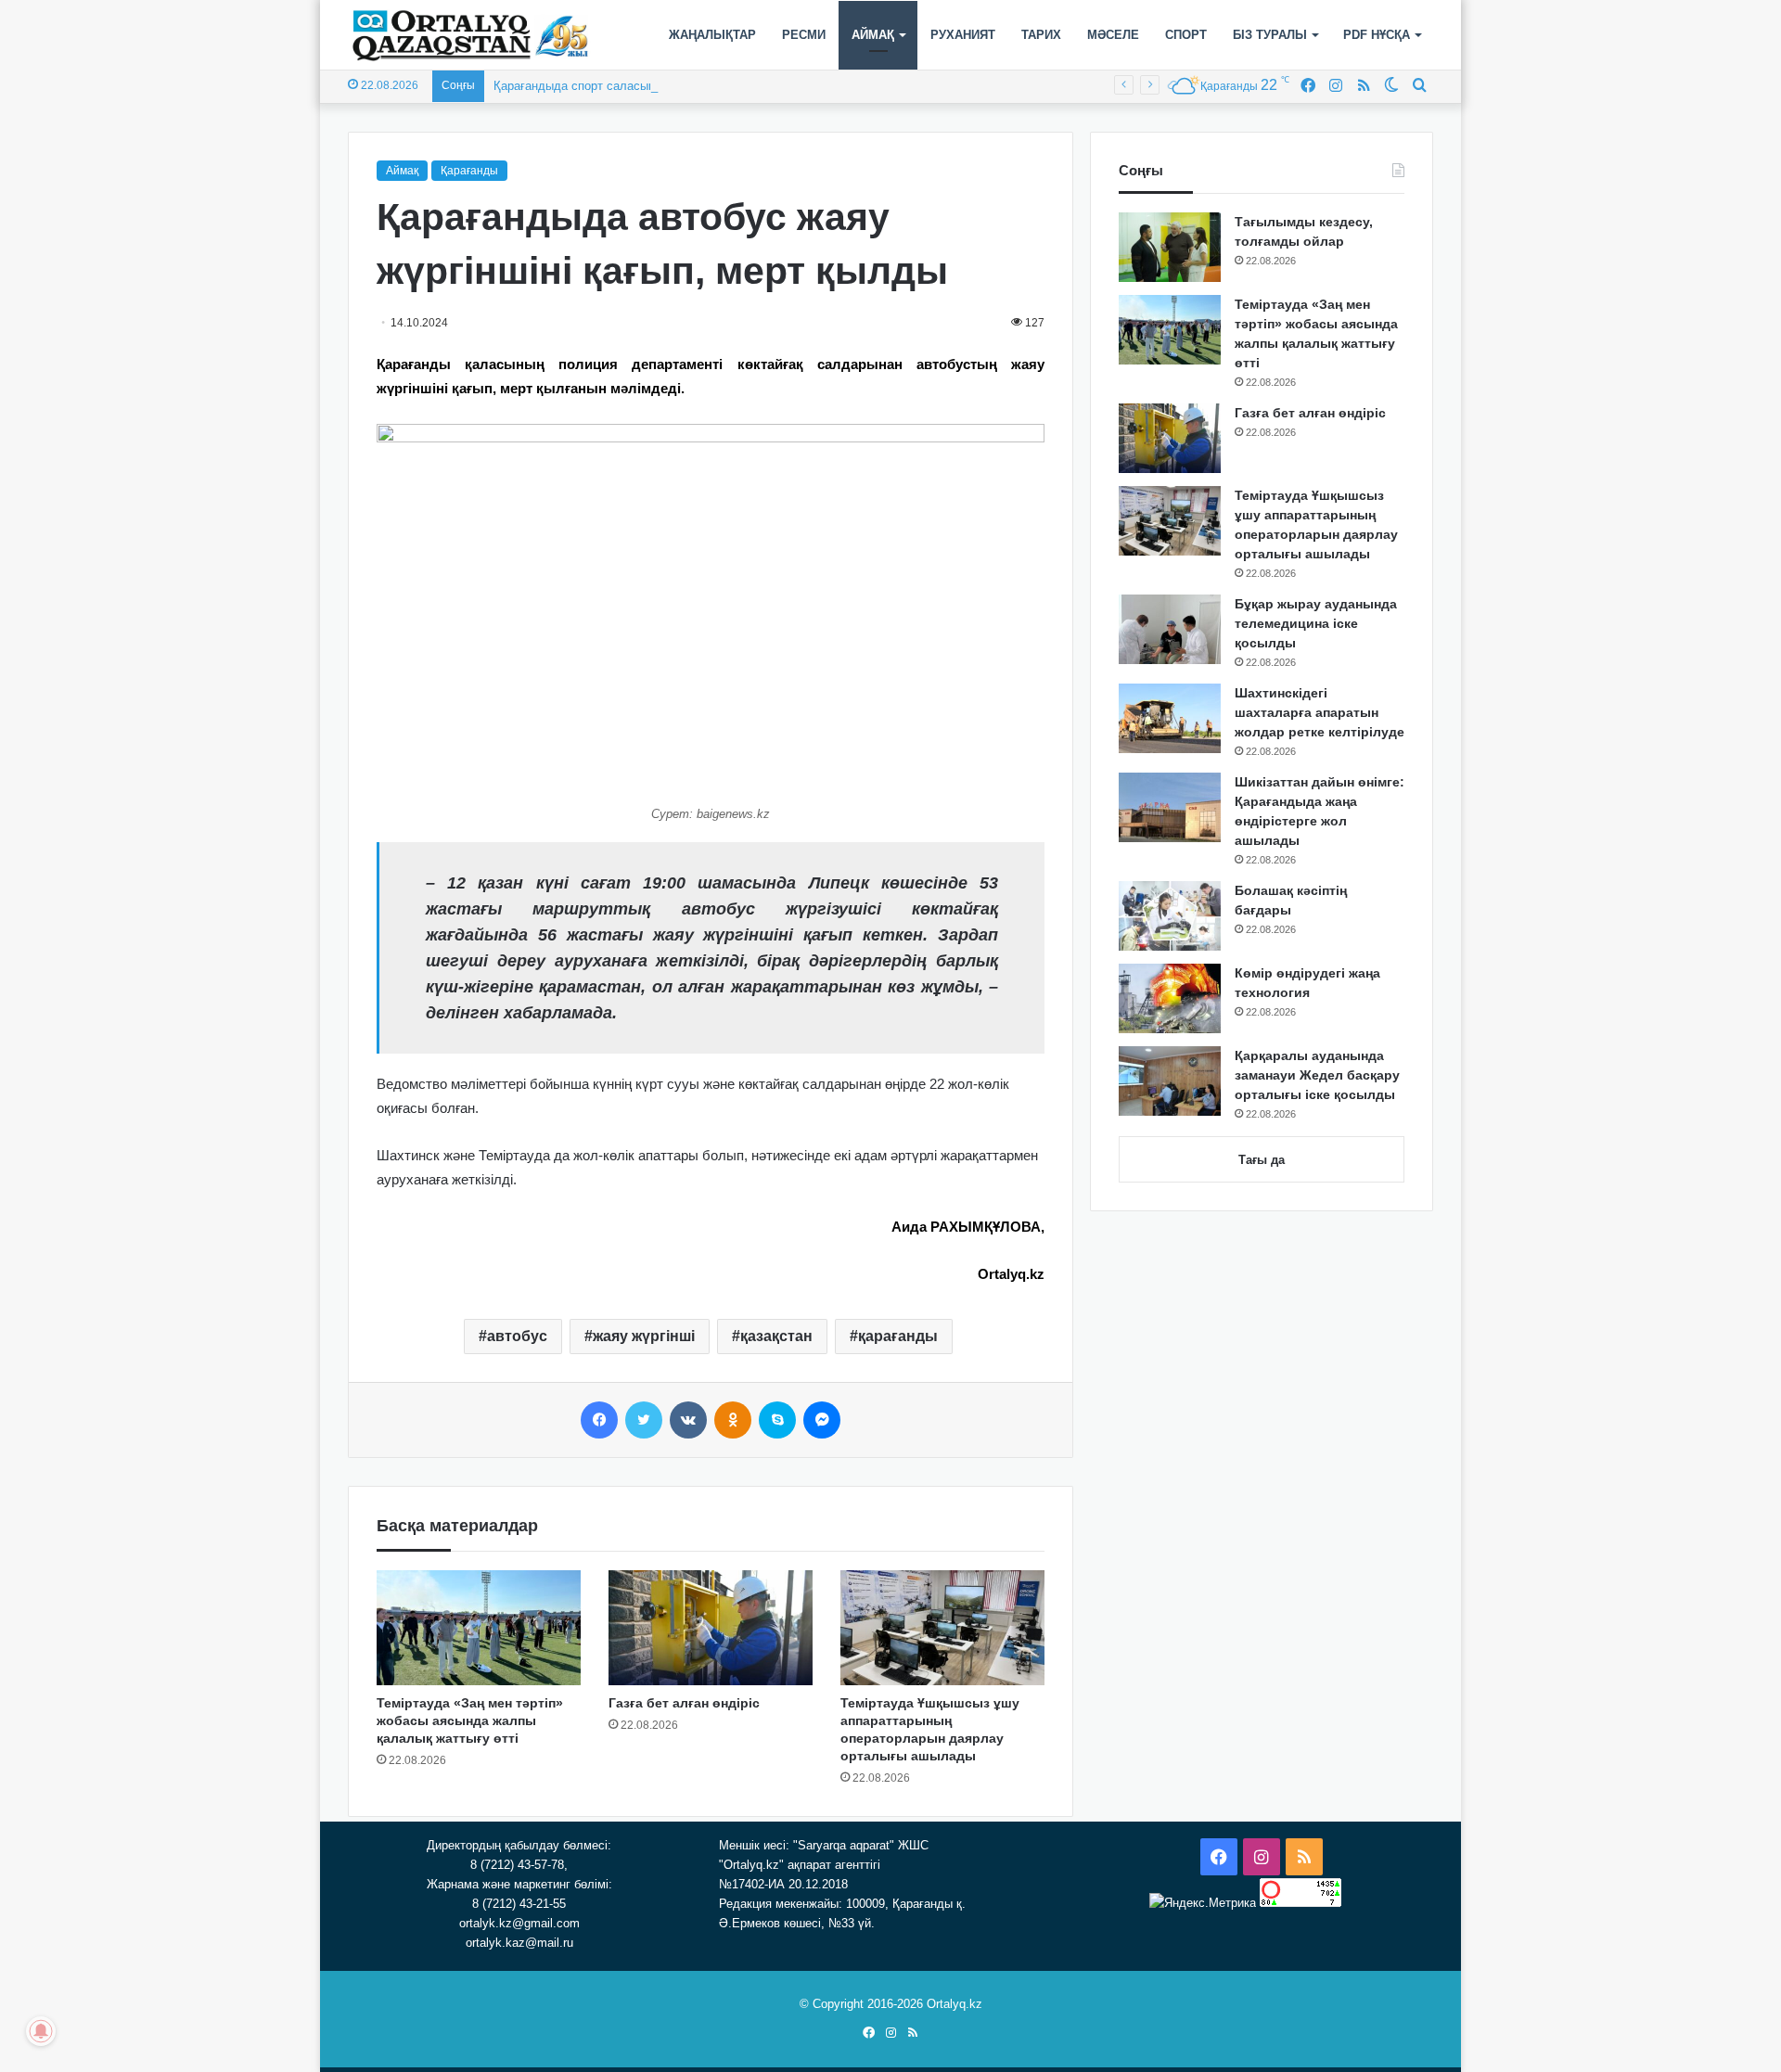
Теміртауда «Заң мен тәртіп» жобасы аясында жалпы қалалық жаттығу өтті (470, 1720)
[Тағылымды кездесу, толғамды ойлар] (1170, 247)
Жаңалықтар (712, 35)
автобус (517, 1336)
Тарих (1041, 35)
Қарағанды (469, 171)
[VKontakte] (688, 1420)
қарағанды (898, 1336)
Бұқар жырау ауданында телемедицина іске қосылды (1316, 623)
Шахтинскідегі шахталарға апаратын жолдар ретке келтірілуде (1320, 712)
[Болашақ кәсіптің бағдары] (1170, 916)
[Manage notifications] (41, 2031)
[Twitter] (644, 1420)
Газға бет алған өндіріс (684, 1703)
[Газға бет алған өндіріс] (711, 1628)
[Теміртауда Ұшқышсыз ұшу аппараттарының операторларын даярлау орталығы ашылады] (942, 1628)
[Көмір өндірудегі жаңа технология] (1170, 998)
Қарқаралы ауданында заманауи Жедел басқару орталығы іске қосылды (1317, 1075)
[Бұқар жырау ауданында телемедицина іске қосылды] (1170, 629)
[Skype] (777, 1420)
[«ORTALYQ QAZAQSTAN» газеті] (471, 35)
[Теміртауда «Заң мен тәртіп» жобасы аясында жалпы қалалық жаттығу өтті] (479, 1628)
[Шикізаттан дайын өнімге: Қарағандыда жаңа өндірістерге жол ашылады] (1170, 807)
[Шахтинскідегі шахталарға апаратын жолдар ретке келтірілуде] (1170, 718)
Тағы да (1262, 1160)
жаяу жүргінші (644, 1336)
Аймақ (873, 35)
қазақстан (776, 1336)
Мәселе (1113, 35)
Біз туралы (1270, 35)
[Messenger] (822, 1420)
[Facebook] (599, 1420)
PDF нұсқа (1377, 35)
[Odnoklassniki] (733, 1420)
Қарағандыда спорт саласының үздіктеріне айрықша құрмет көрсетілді (693, 86)
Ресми (804, 35)
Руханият (963, 35)
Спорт (1186, 35)
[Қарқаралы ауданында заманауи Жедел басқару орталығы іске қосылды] (1170, 1081)
